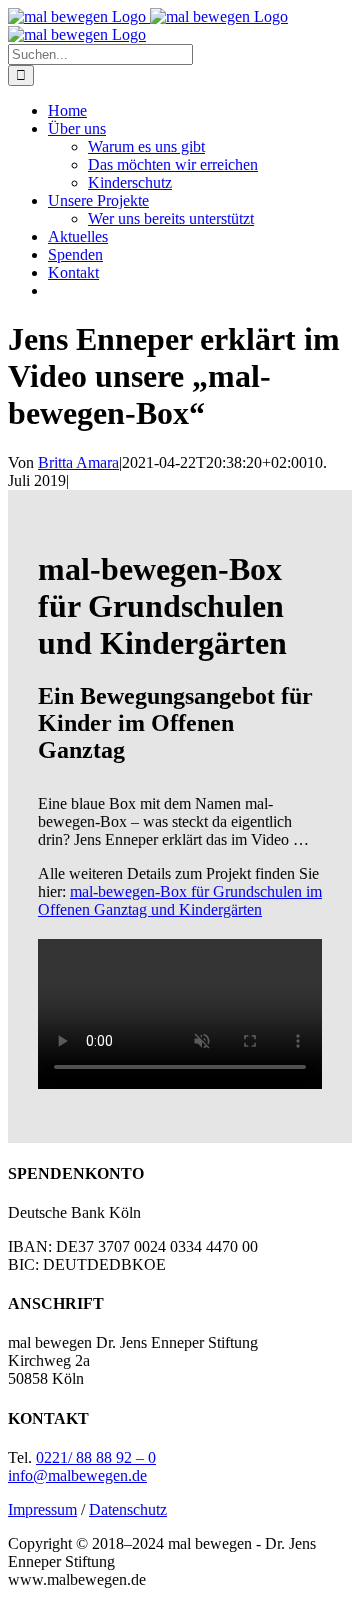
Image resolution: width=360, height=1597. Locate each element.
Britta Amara (78, 462)
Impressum (42, 1509)
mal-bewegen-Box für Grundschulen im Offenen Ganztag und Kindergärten (180, 900)
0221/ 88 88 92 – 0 (96, 1457)
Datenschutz (128, 1509)
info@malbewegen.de (77, 1475)
